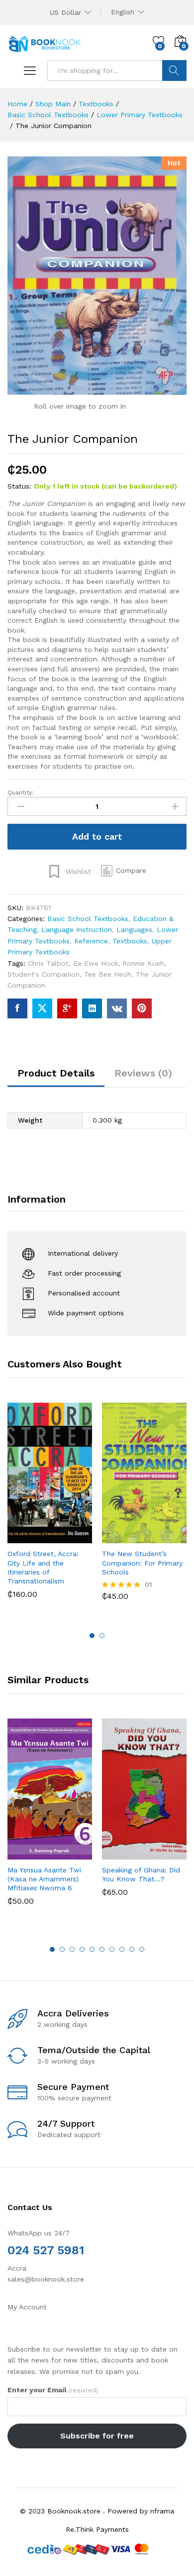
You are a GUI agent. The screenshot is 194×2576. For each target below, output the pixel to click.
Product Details (56, 1073)
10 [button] (142, 1949)
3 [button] (72, 1949)
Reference (91, 941)
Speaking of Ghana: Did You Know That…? (141, 1874)
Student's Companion (44, 974)
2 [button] (102, 1636)
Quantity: (20, 792)
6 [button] (102, 1949)
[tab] (56, 1077)
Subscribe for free (97, 2436)
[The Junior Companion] (17, 1008)
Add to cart (97, 836)
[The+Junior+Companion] (42, 1008)
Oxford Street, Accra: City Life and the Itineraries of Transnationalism (43, 1567)
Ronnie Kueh (143, 963)
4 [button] (82, 1949)
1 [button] (92, 1636)
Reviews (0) (143, 1073)
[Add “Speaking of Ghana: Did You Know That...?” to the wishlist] (166, 1854)
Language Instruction (77, 930)
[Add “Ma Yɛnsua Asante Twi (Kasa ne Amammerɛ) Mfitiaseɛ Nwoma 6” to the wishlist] (71, 1854)
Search (174, 71)
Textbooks (130, 941)
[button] (124, 871)
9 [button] (132, 1949)
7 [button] (112, 1949)
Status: (19, 486)
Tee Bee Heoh (108, 974)
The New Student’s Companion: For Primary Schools (142, 1563)
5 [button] (92, 1949)
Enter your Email (53, 2390)
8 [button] (122, 1949)
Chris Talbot (48, 963)
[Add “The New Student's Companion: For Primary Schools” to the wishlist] (166, 1537)
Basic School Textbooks (88, 919)
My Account (27, 2307)
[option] (50, 1508)
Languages (134, 930)
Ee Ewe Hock (96, 963)
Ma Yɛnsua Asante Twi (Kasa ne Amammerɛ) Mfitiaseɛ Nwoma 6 (44, 1879)
